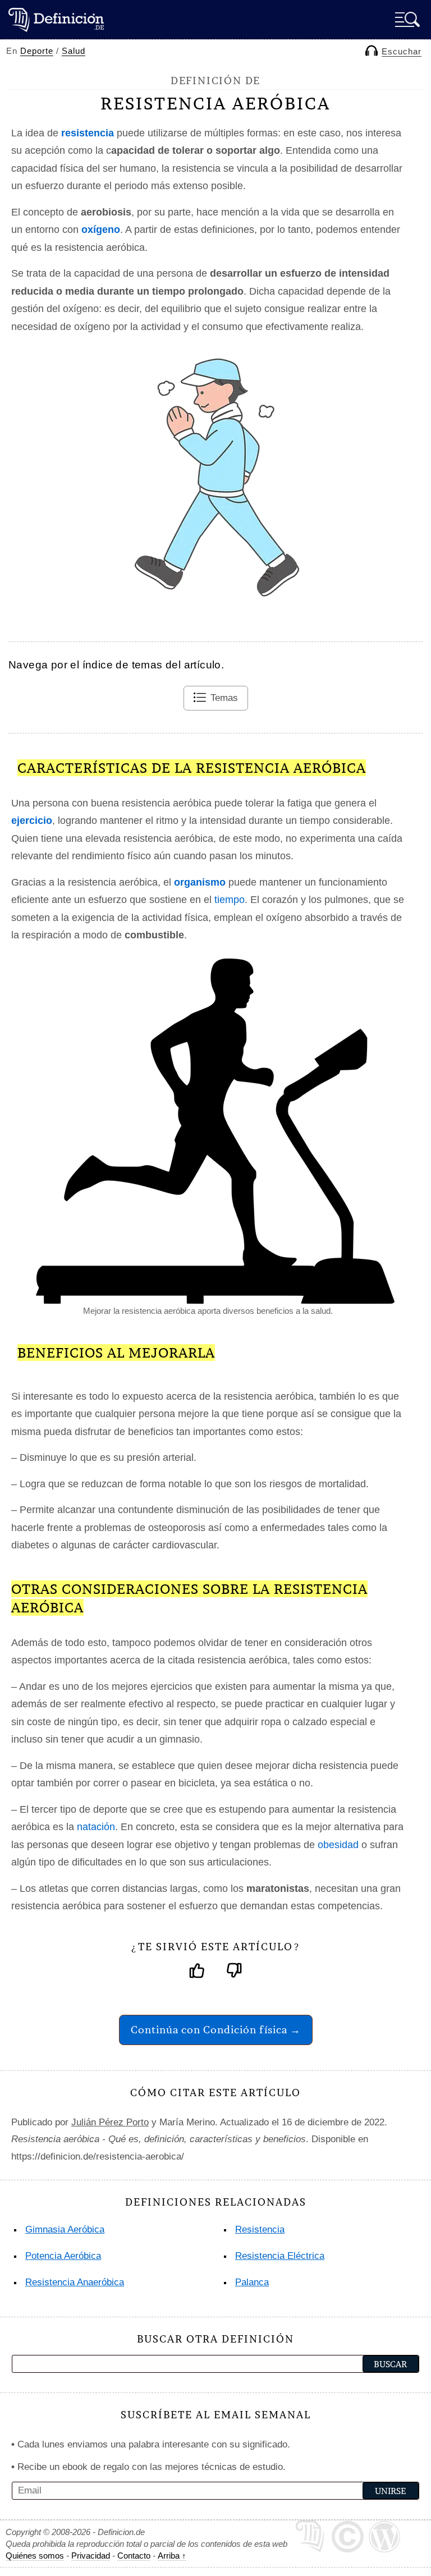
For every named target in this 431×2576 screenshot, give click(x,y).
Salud (74, 51)
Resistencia (260, 2229)
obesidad (338, 1845)
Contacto (134, 2556)
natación (96, 1827)
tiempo (230, 900)
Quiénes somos (35, 2556)
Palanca (252, 2282)
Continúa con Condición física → (216, 2030)
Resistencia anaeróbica (75, 2282)
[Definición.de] (56, 19)
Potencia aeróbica (63, 2256)
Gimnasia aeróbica (65, 2229)
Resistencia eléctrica (280, 2256)
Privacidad (91, 2556)
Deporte (37, 51)
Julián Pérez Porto (110, 2122)
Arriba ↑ (172, 2556)
